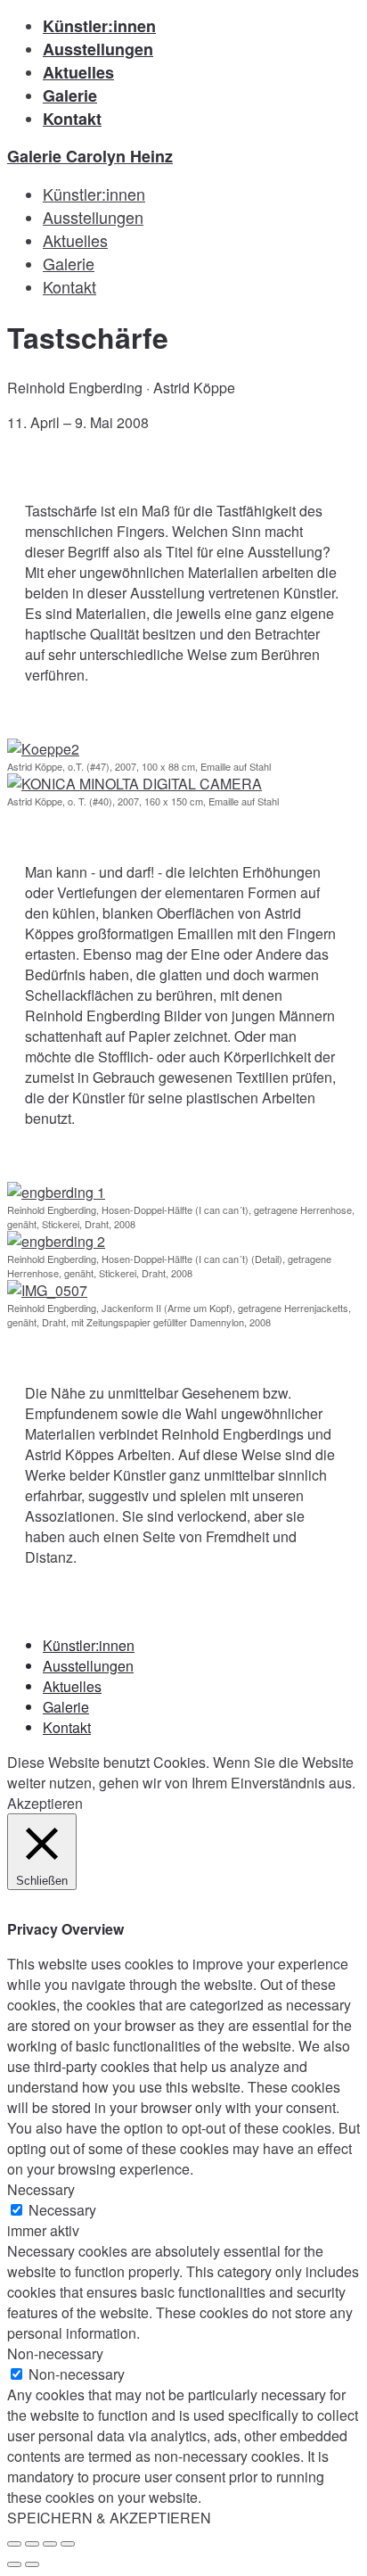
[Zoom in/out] (68, 2544)
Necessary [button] (41, 2189)
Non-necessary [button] (55, 2353)
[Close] (14, 2544)
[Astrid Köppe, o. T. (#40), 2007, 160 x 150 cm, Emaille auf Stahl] (135, 591)
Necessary (62, 2210)
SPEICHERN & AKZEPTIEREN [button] (109, 2518)
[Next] (32, 2564)
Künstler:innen (99, 26)
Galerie (70, 95)
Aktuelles (78, 72)
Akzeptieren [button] (45, 1803)
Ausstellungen (98, 49)
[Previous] (14, 2564)
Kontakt (72, 119)
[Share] (32, 2544)
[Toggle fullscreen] (50, 2544)
